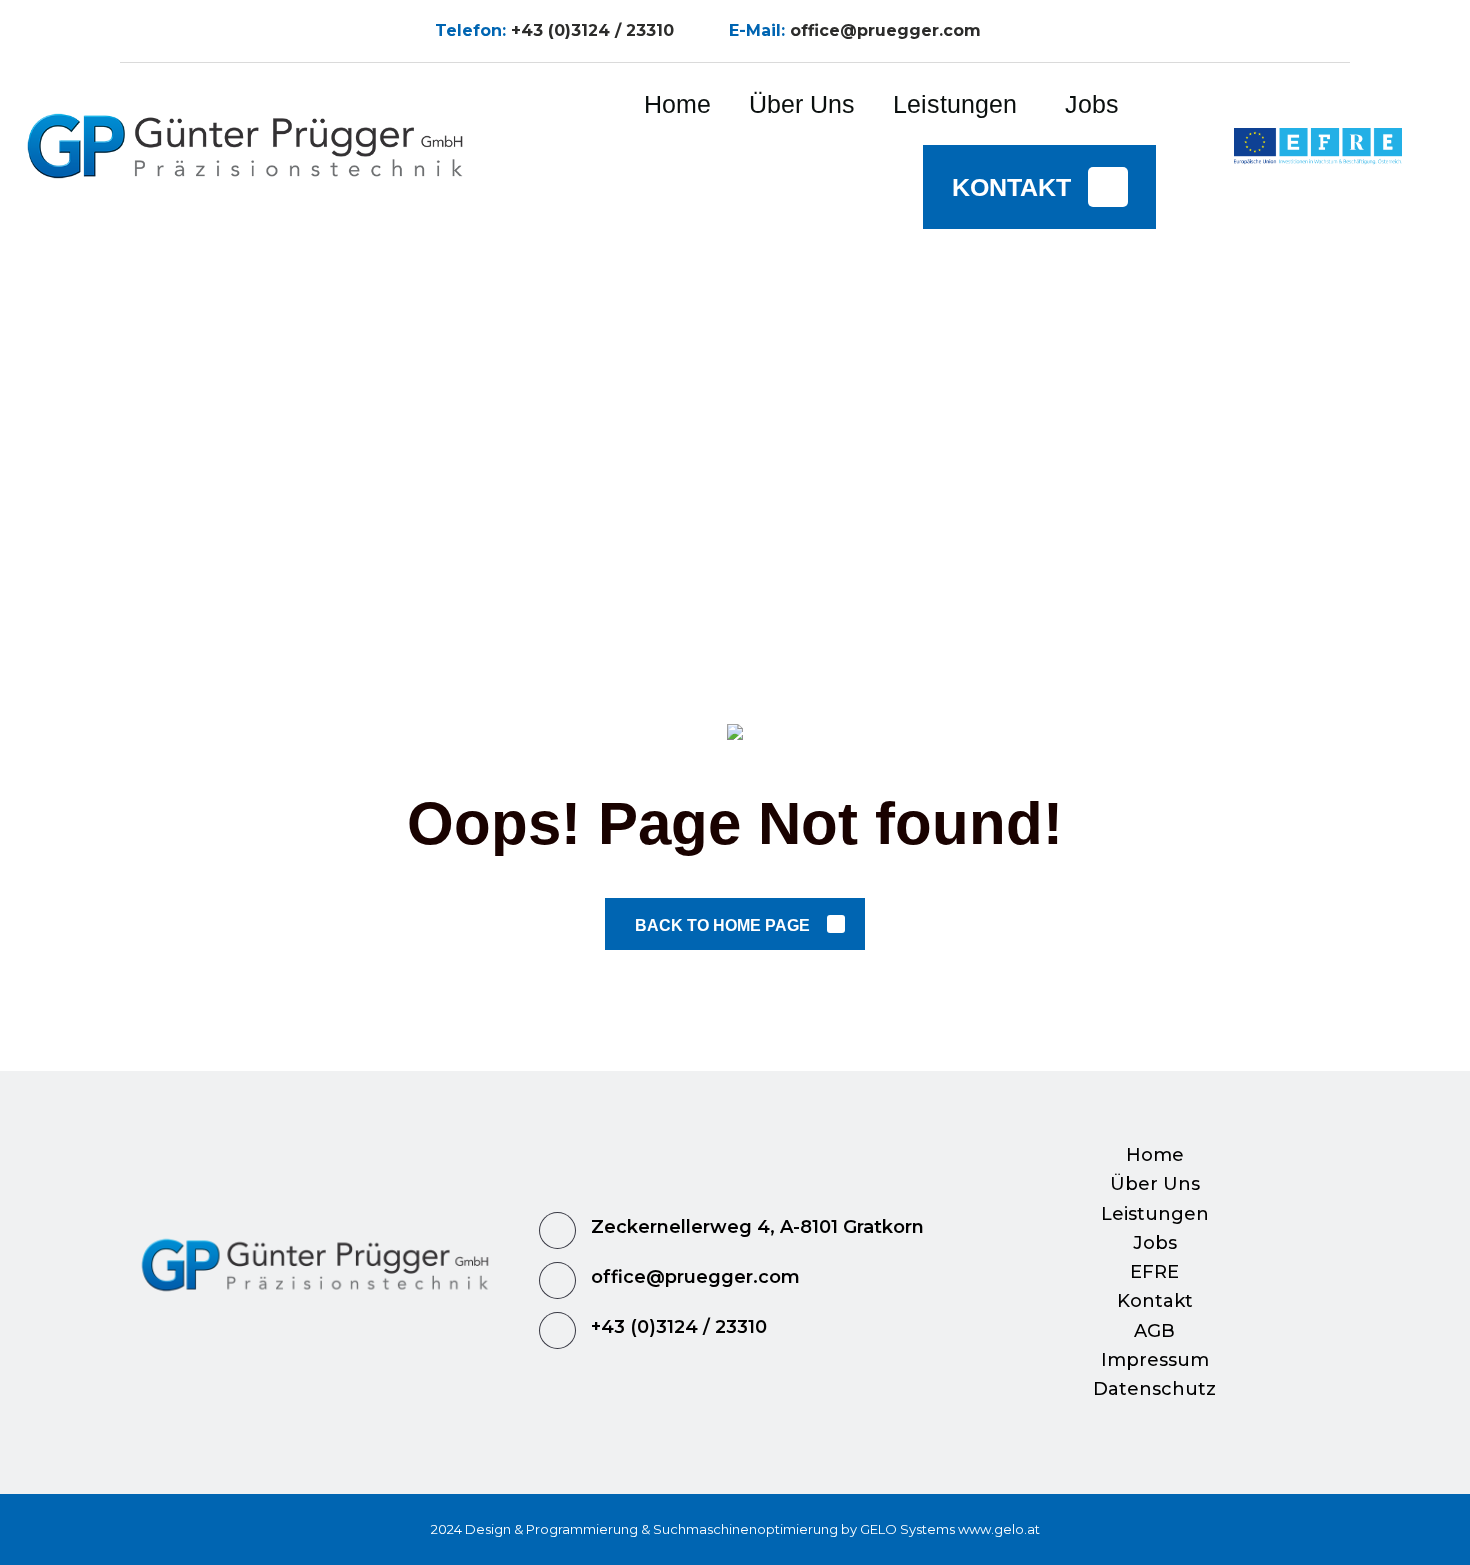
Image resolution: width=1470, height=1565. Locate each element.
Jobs (1155, 1243)
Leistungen (1155, 1214)
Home (1155, 1155)
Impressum (1155, 1360)
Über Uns (1155, 1184)
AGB (1154, 1331)
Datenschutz (1154, 1389)
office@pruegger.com (885, 30)
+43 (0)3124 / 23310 (592, 30)
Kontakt (1155, 1301)
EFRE (1154, 1272)
